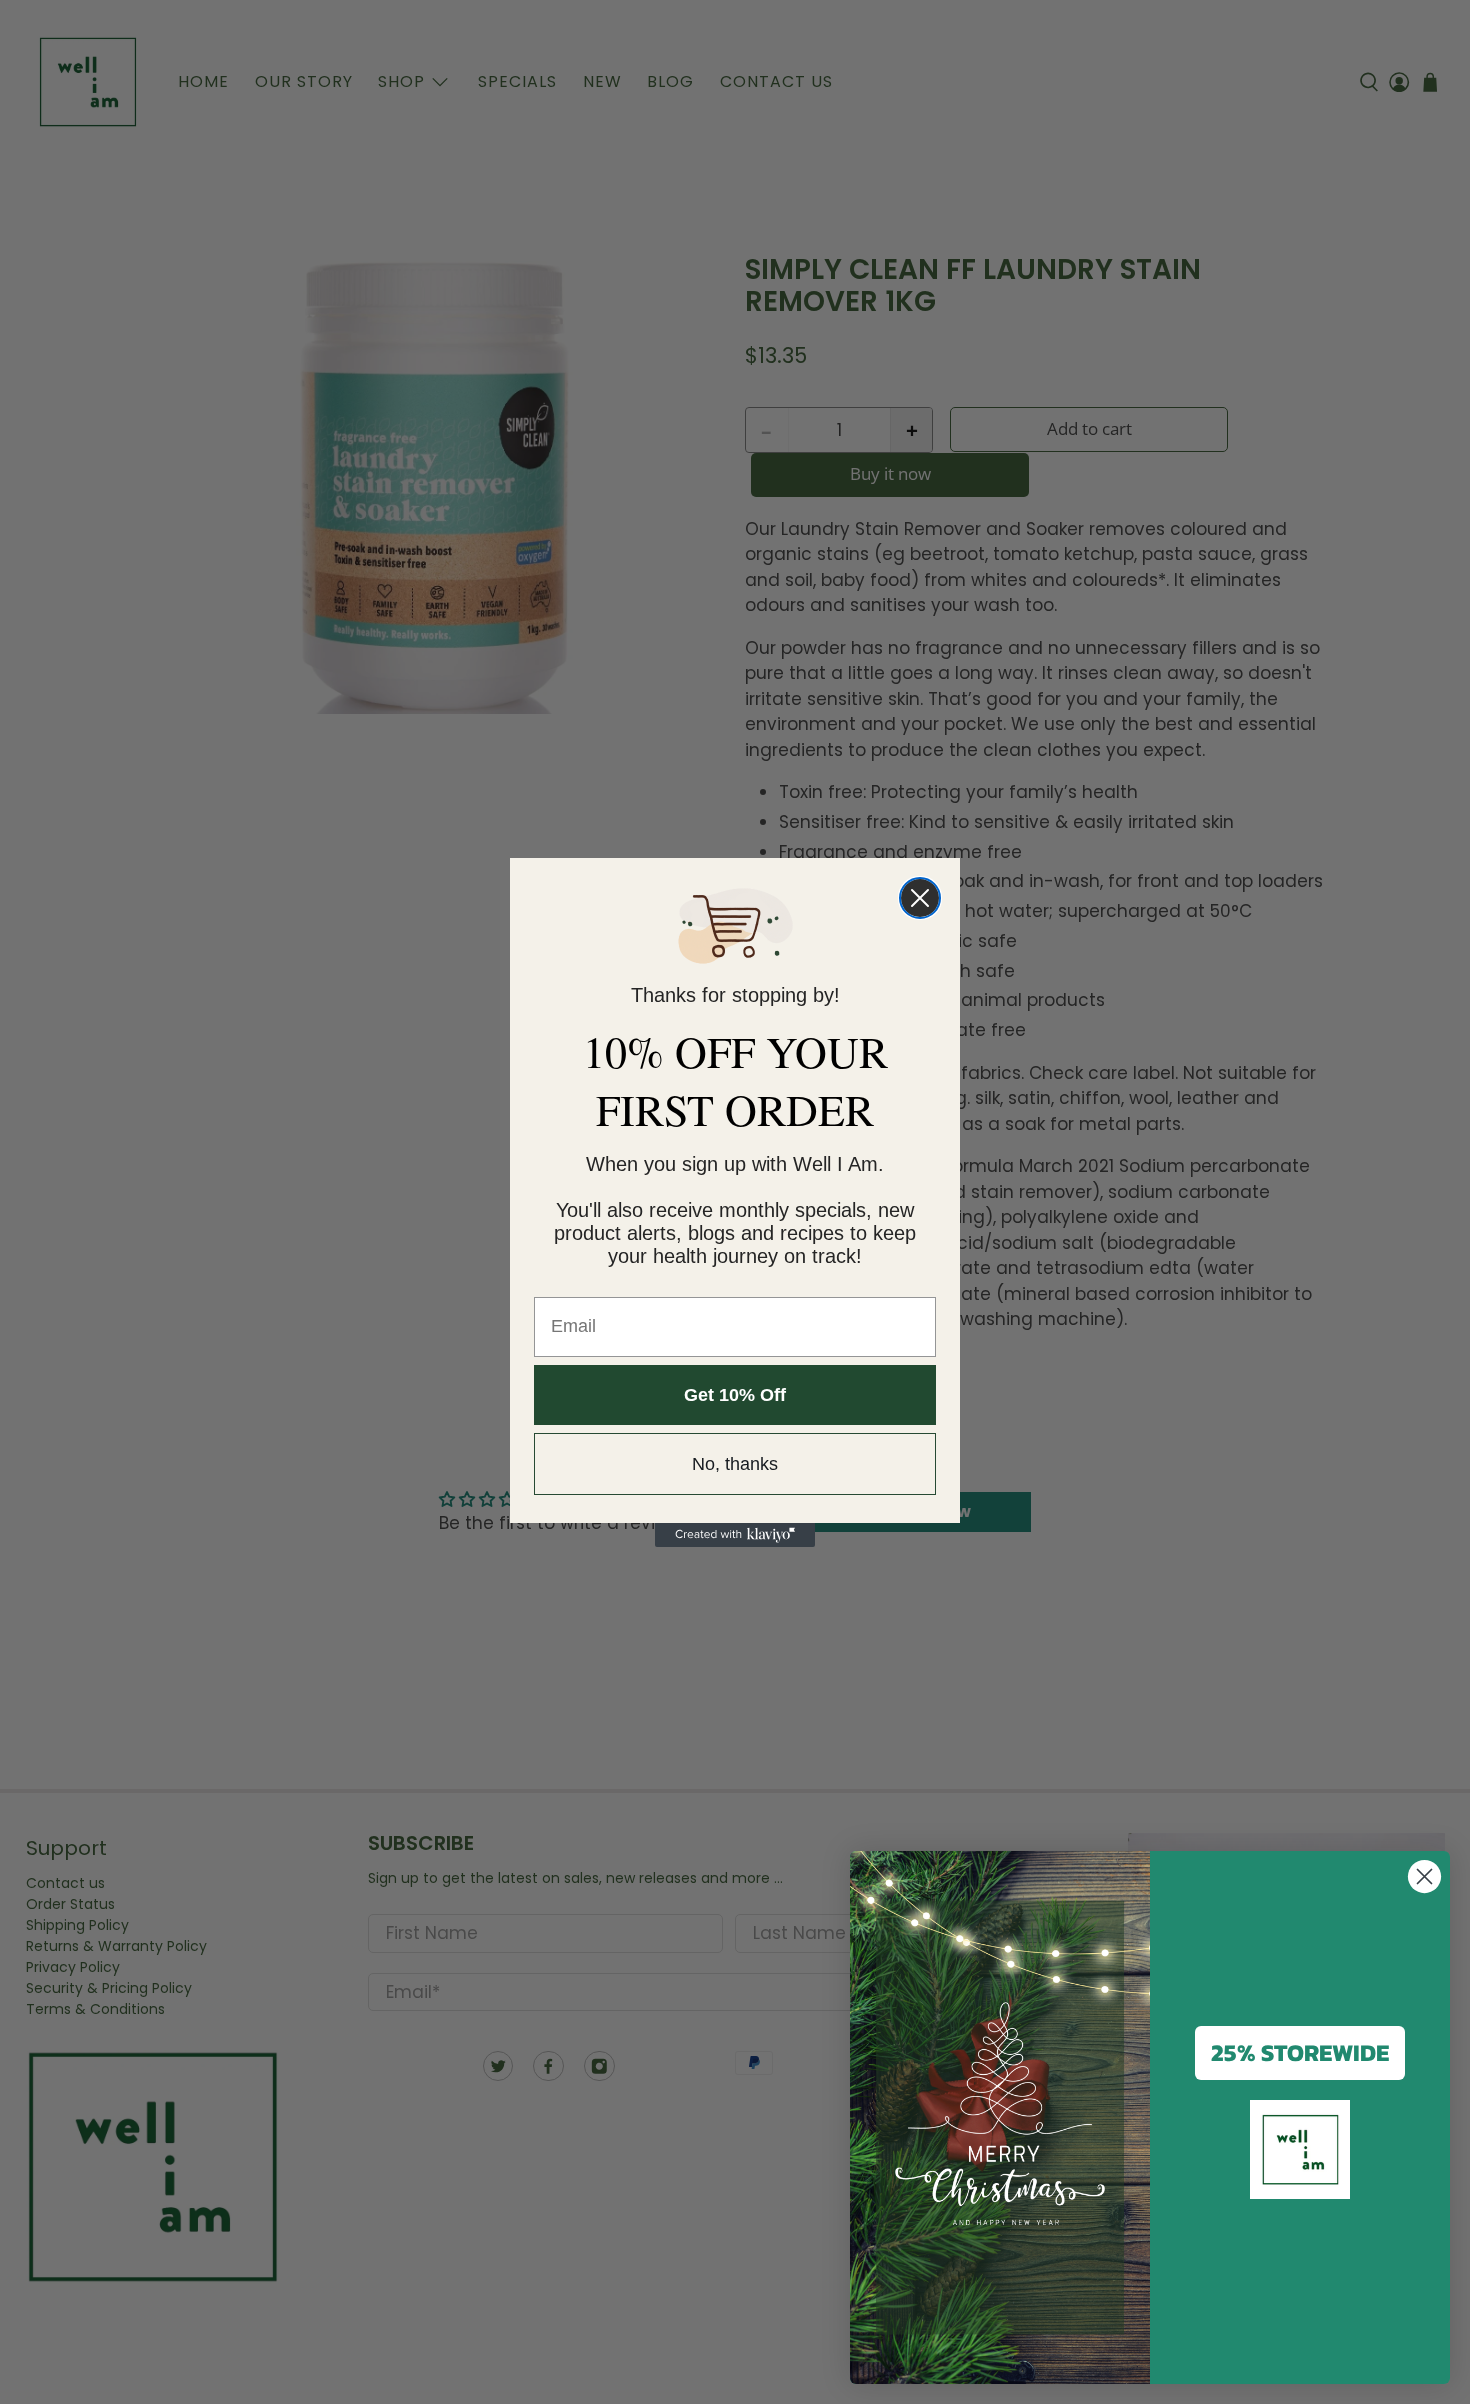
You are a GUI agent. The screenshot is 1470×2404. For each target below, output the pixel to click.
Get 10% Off (735, 1395)
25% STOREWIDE (1300, 2052)
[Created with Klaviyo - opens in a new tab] (735, 1535)
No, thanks (735, 1464)
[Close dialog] (920, 898)
